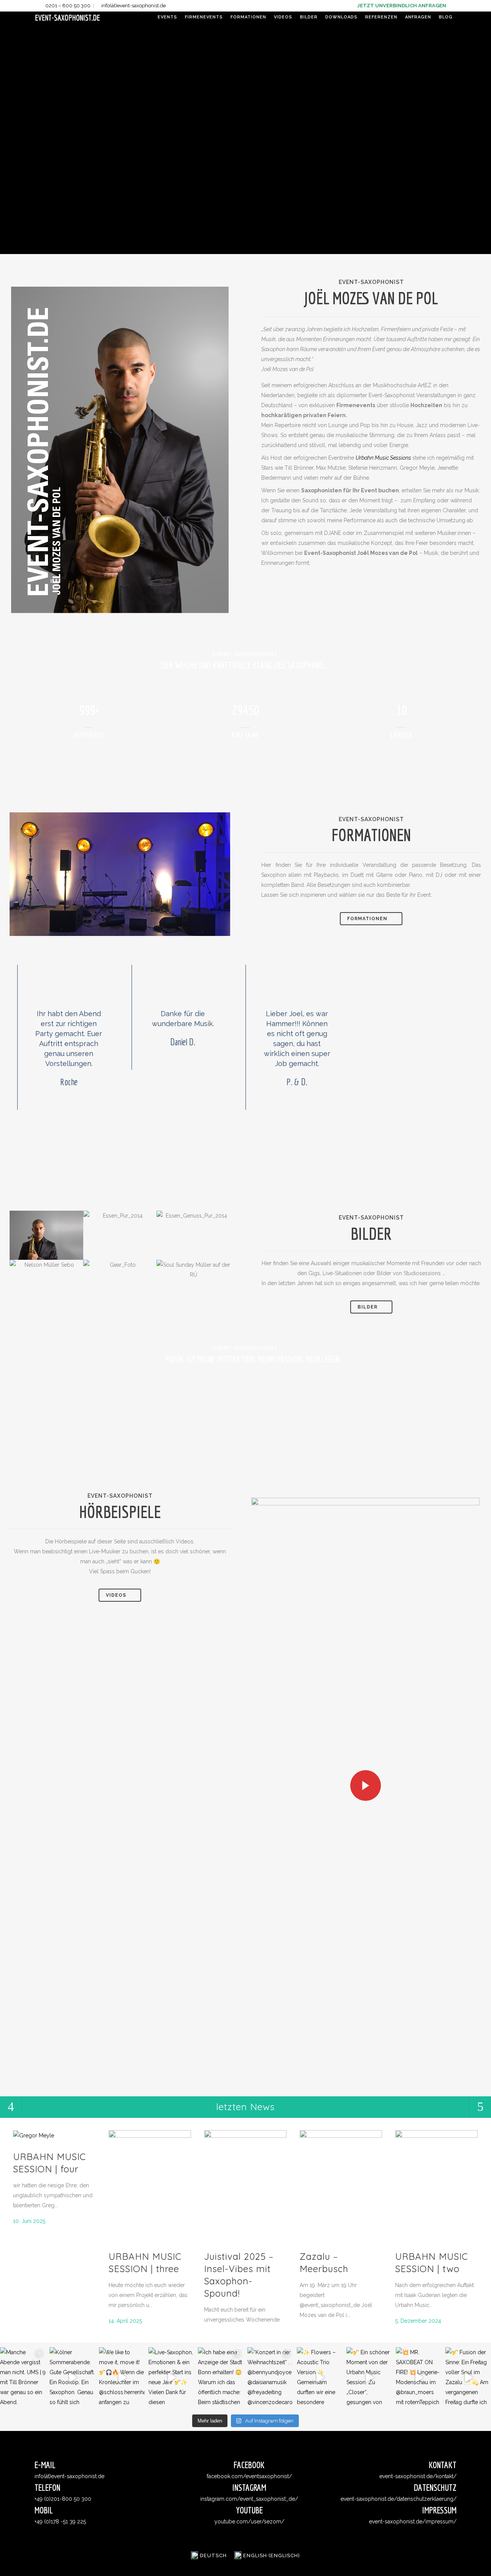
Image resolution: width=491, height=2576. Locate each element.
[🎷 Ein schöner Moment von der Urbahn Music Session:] (369, 2378)
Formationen (367, 919)
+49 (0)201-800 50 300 (63, 2499)
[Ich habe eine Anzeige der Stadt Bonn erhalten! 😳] (221, 2378)
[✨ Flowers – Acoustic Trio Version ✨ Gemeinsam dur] (320, 2378)
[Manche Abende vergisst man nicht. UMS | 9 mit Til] (23, 2378)
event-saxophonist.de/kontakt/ (418, 2476)
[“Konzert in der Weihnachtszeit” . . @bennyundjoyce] (270, 2378)
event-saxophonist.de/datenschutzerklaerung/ (399, 2499)
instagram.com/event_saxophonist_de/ (249, 2499)
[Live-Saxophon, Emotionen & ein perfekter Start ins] (171, 2378)
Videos (116, 1595)
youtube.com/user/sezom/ (249, 2522)
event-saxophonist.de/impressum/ (413, 2522)
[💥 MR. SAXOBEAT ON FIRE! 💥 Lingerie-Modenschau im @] (419, 2378)
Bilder (367, 1307)
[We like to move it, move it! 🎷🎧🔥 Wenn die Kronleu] (122, 2378)
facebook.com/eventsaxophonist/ (249, 2476)
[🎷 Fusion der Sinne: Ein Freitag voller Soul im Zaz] (468, 2378)
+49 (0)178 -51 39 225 (60, 2522)
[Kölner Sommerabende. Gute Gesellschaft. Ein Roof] (72, 2378)
